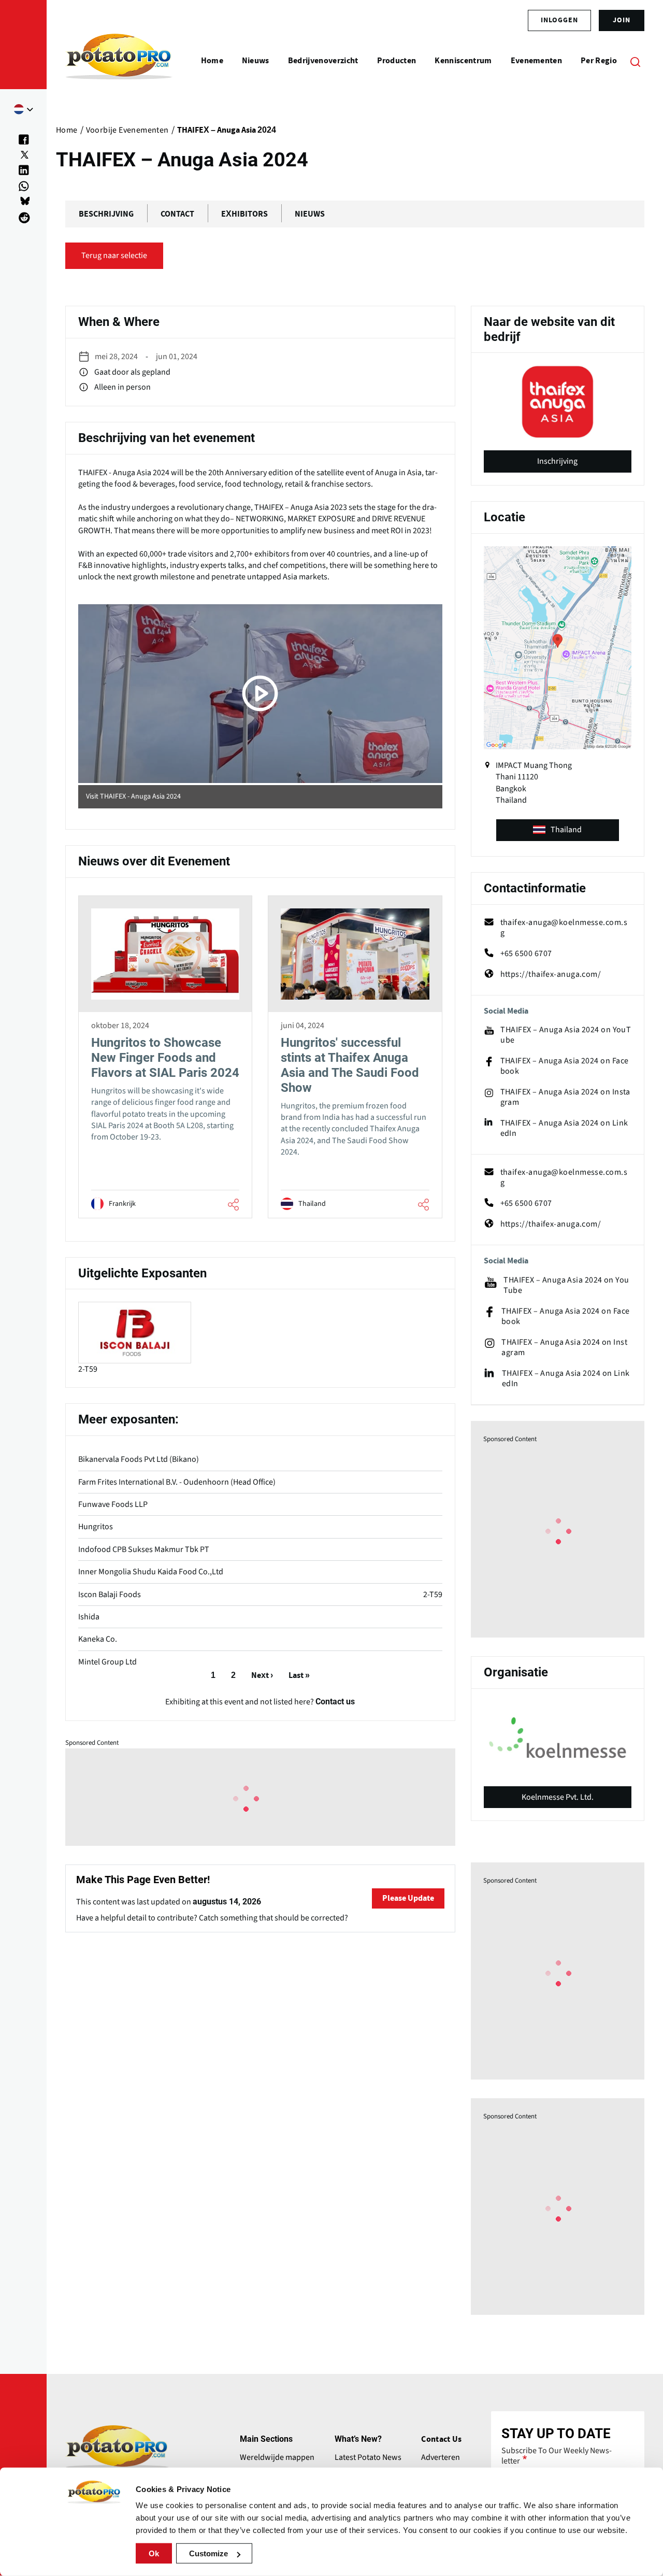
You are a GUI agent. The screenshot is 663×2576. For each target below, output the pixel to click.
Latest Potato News (368, 2457)
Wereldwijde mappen (277, 2457)
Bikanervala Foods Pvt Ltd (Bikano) (139, 1459)
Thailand (566, 830)
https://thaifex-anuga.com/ (551, 974)
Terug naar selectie (114, 255)
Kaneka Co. (98, 1639)
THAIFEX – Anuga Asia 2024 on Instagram (565, 1097)
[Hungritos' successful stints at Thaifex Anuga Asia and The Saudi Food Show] (355, 1057)
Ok (154, 2553)
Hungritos (96, 1527)
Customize (208, 2553)
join (622, 20)
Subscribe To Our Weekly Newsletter (557, 2456)
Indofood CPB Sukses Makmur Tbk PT (144, 1549)
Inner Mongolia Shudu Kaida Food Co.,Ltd (151, 1572)
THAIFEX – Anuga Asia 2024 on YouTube (566, 1035)
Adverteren (441, 2457)
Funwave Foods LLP (113, 1504)
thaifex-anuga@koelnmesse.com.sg (564, 928)
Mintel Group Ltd (107, 1662)
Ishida (89, 1617)
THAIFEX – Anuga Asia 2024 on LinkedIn (564, 1128)
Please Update (408, 1898)
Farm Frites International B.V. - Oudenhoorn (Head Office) (177, 1482)
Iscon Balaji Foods (110, 1595)
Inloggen (559, 20)
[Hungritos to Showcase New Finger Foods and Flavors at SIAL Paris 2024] (165, 1057)
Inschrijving (557, 461)
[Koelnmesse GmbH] (558, 1738)
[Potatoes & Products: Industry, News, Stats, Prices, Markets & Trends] (119, 61)
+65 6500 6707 (526, 953)
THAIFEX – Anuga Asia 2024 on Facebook (565, 1066)
